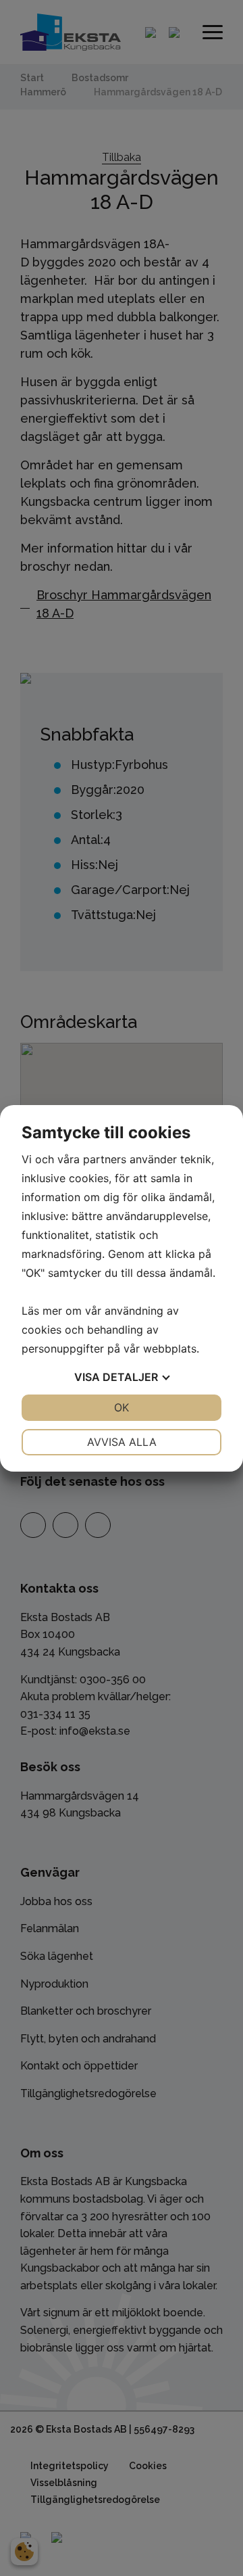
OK (122, 1407)
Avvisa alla (122, 1442)
